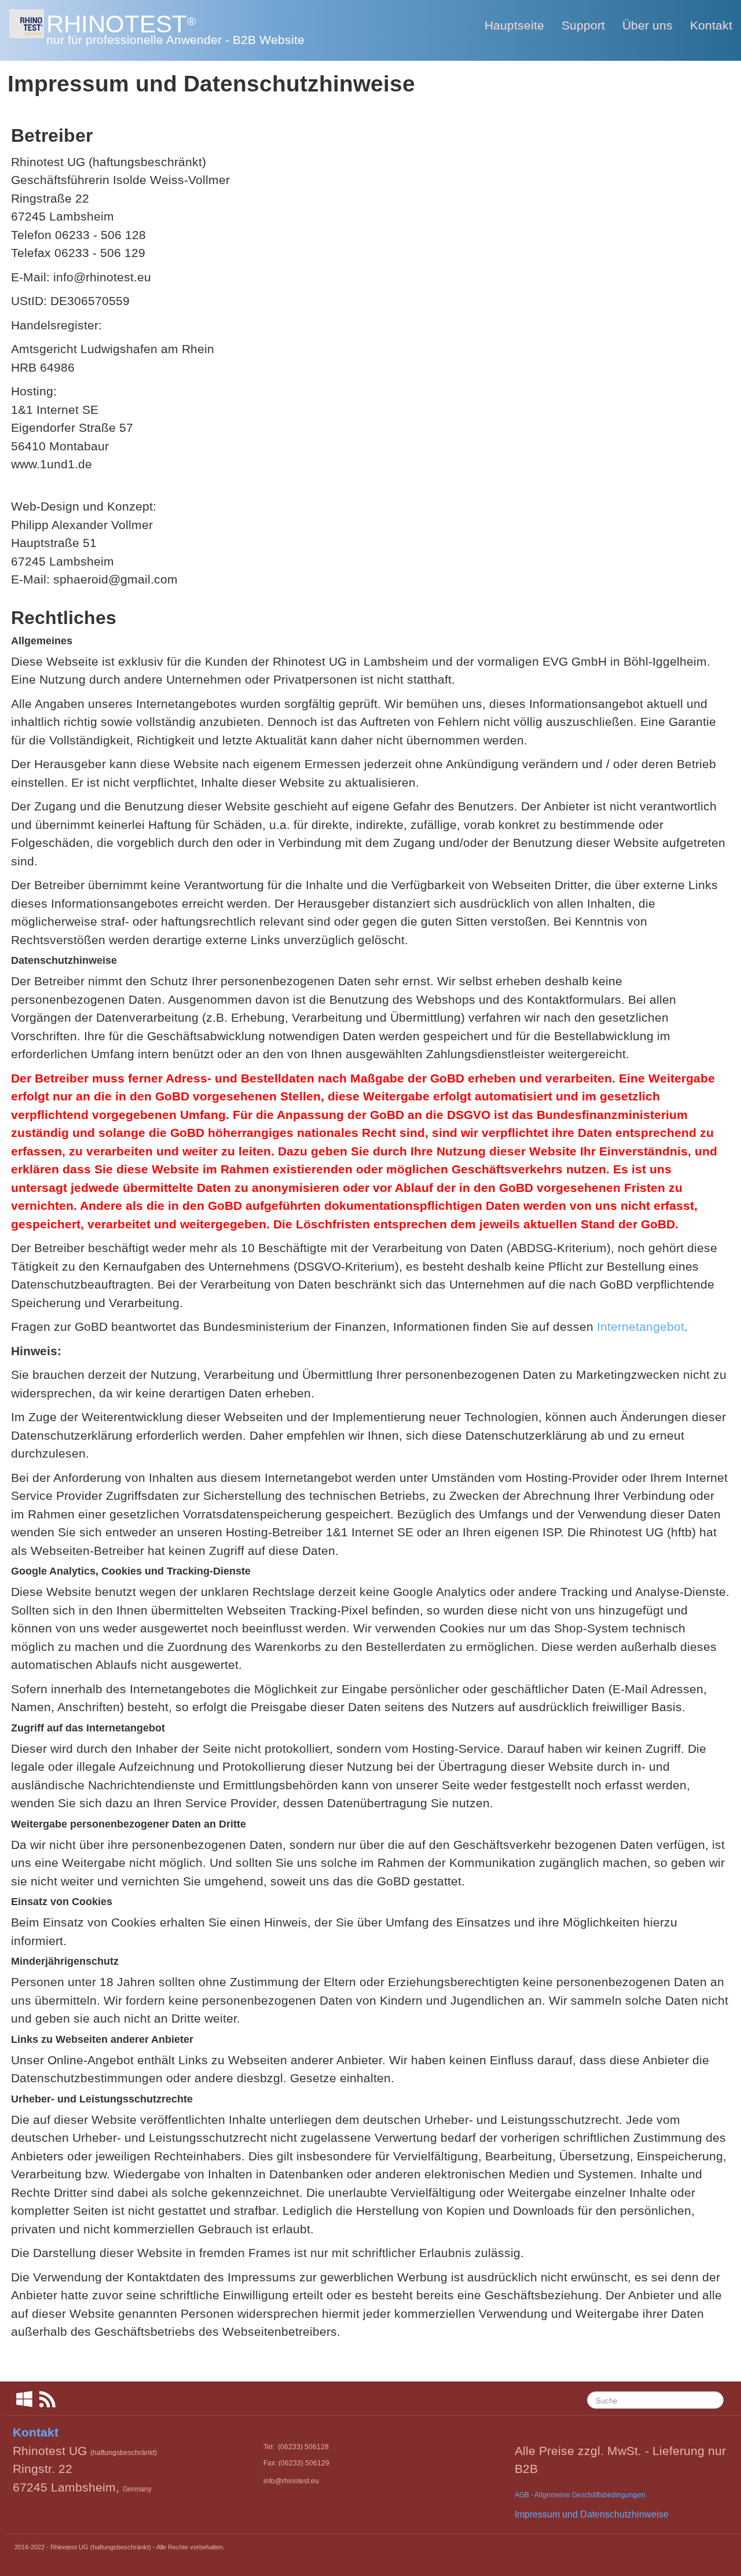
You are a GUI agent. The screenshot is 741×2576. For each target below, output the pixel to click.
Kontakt (711, 25)
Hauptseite (514, 25)
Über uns (648, 25)
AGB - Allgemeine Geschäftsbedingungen (580, 2495)
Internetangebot (641, 1326)
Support (583, 25)
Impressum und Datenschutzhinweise (592, 2514)
